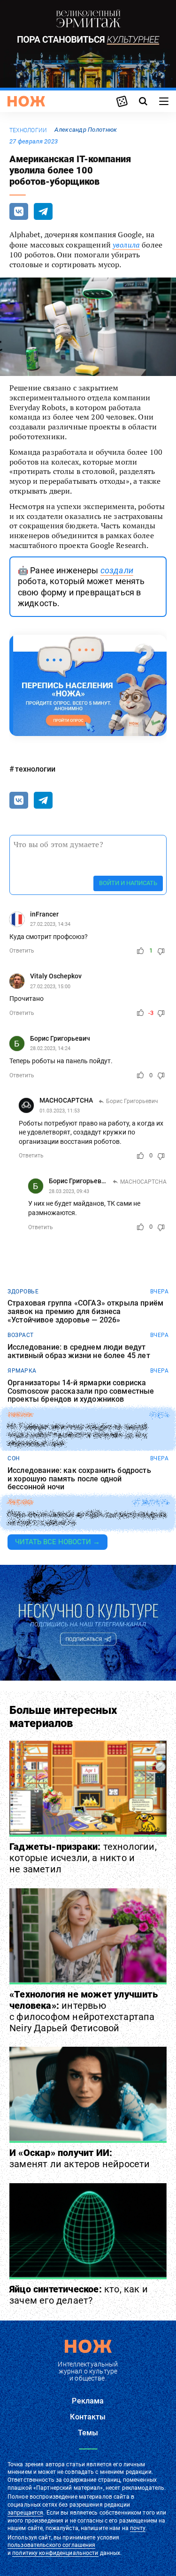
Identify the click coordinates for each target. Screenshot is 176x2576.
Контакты (88, 2417)
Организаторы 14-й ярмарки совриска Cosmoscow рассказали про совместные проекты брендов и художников (81, 1391)
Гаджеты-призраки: (83, 1858)
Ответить (22, 951)
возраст (21, 1335)
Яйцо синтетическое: (79, 2295)
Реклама (88, 2401)
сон (14, 1458)
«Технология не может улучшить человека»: (84, 2011)
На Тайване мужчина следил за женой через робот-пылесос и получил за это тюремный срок (77, 1435)
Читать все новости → (57, 1542)
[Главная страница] (26, 101)
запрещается (25, 2513)
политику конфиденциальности (55, 2553)
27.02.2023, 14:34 (50, 924)
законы (20, 1415)
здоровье (23, 1292)
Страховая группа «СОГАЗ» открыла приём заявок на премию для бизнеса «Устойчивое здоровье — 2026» (85, 1311)
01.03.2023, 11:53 (60, 1111)
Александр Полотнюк (86, 130)
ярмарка (22, 1371)
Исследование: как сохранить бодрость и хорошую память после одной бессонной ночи (79, 1479)
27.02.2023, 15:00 (50, 987)
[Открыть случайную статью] (122, 101)
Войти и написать (128, 883)
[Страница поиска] (143, 101)
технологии (28, 130)
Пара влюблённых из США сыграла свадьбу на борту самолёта (87, 1519)
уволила (126, 245)
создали (117, 570)
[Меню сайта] (164, 101)
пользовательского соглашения (51, 2545)
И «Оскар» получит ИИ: (80, 2158)
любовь (20, 1502)
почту (138, 2528)
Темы (88, 2433)
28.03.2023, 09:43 (69, 1191)
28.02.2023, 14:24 (50, 1048)
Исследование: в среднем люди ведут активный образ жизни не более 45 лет (79, 1351)
